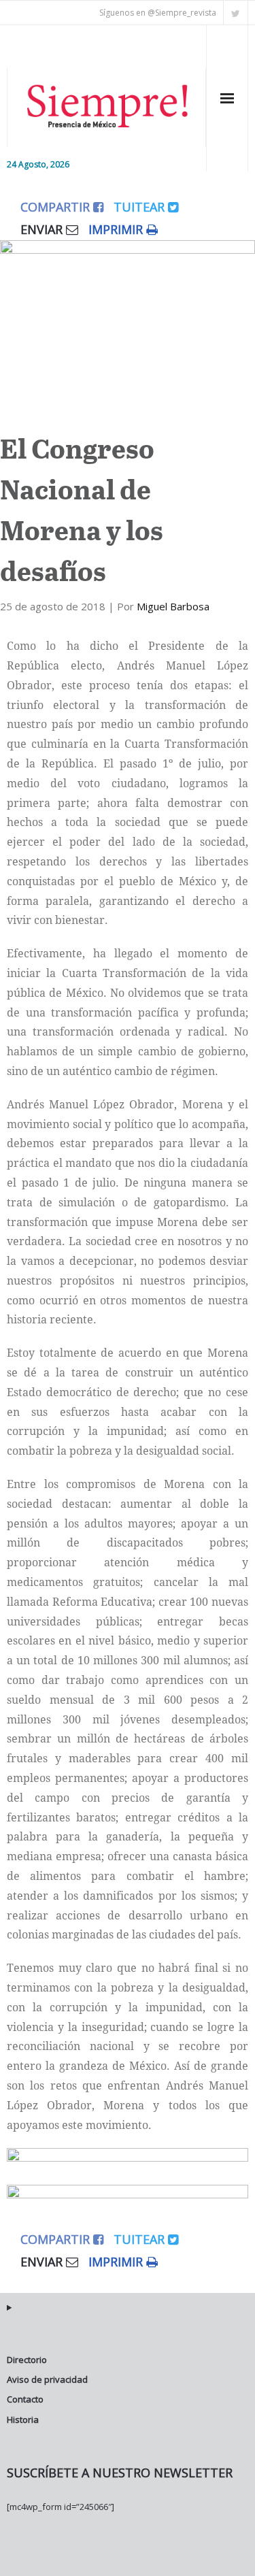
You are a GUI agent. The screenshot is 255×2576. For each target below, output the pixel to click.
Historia (23, 2420)
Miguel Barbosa (173, 606)
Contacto (25, 2399)
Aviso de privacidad (47, 2379)
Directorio (27, 2360)
